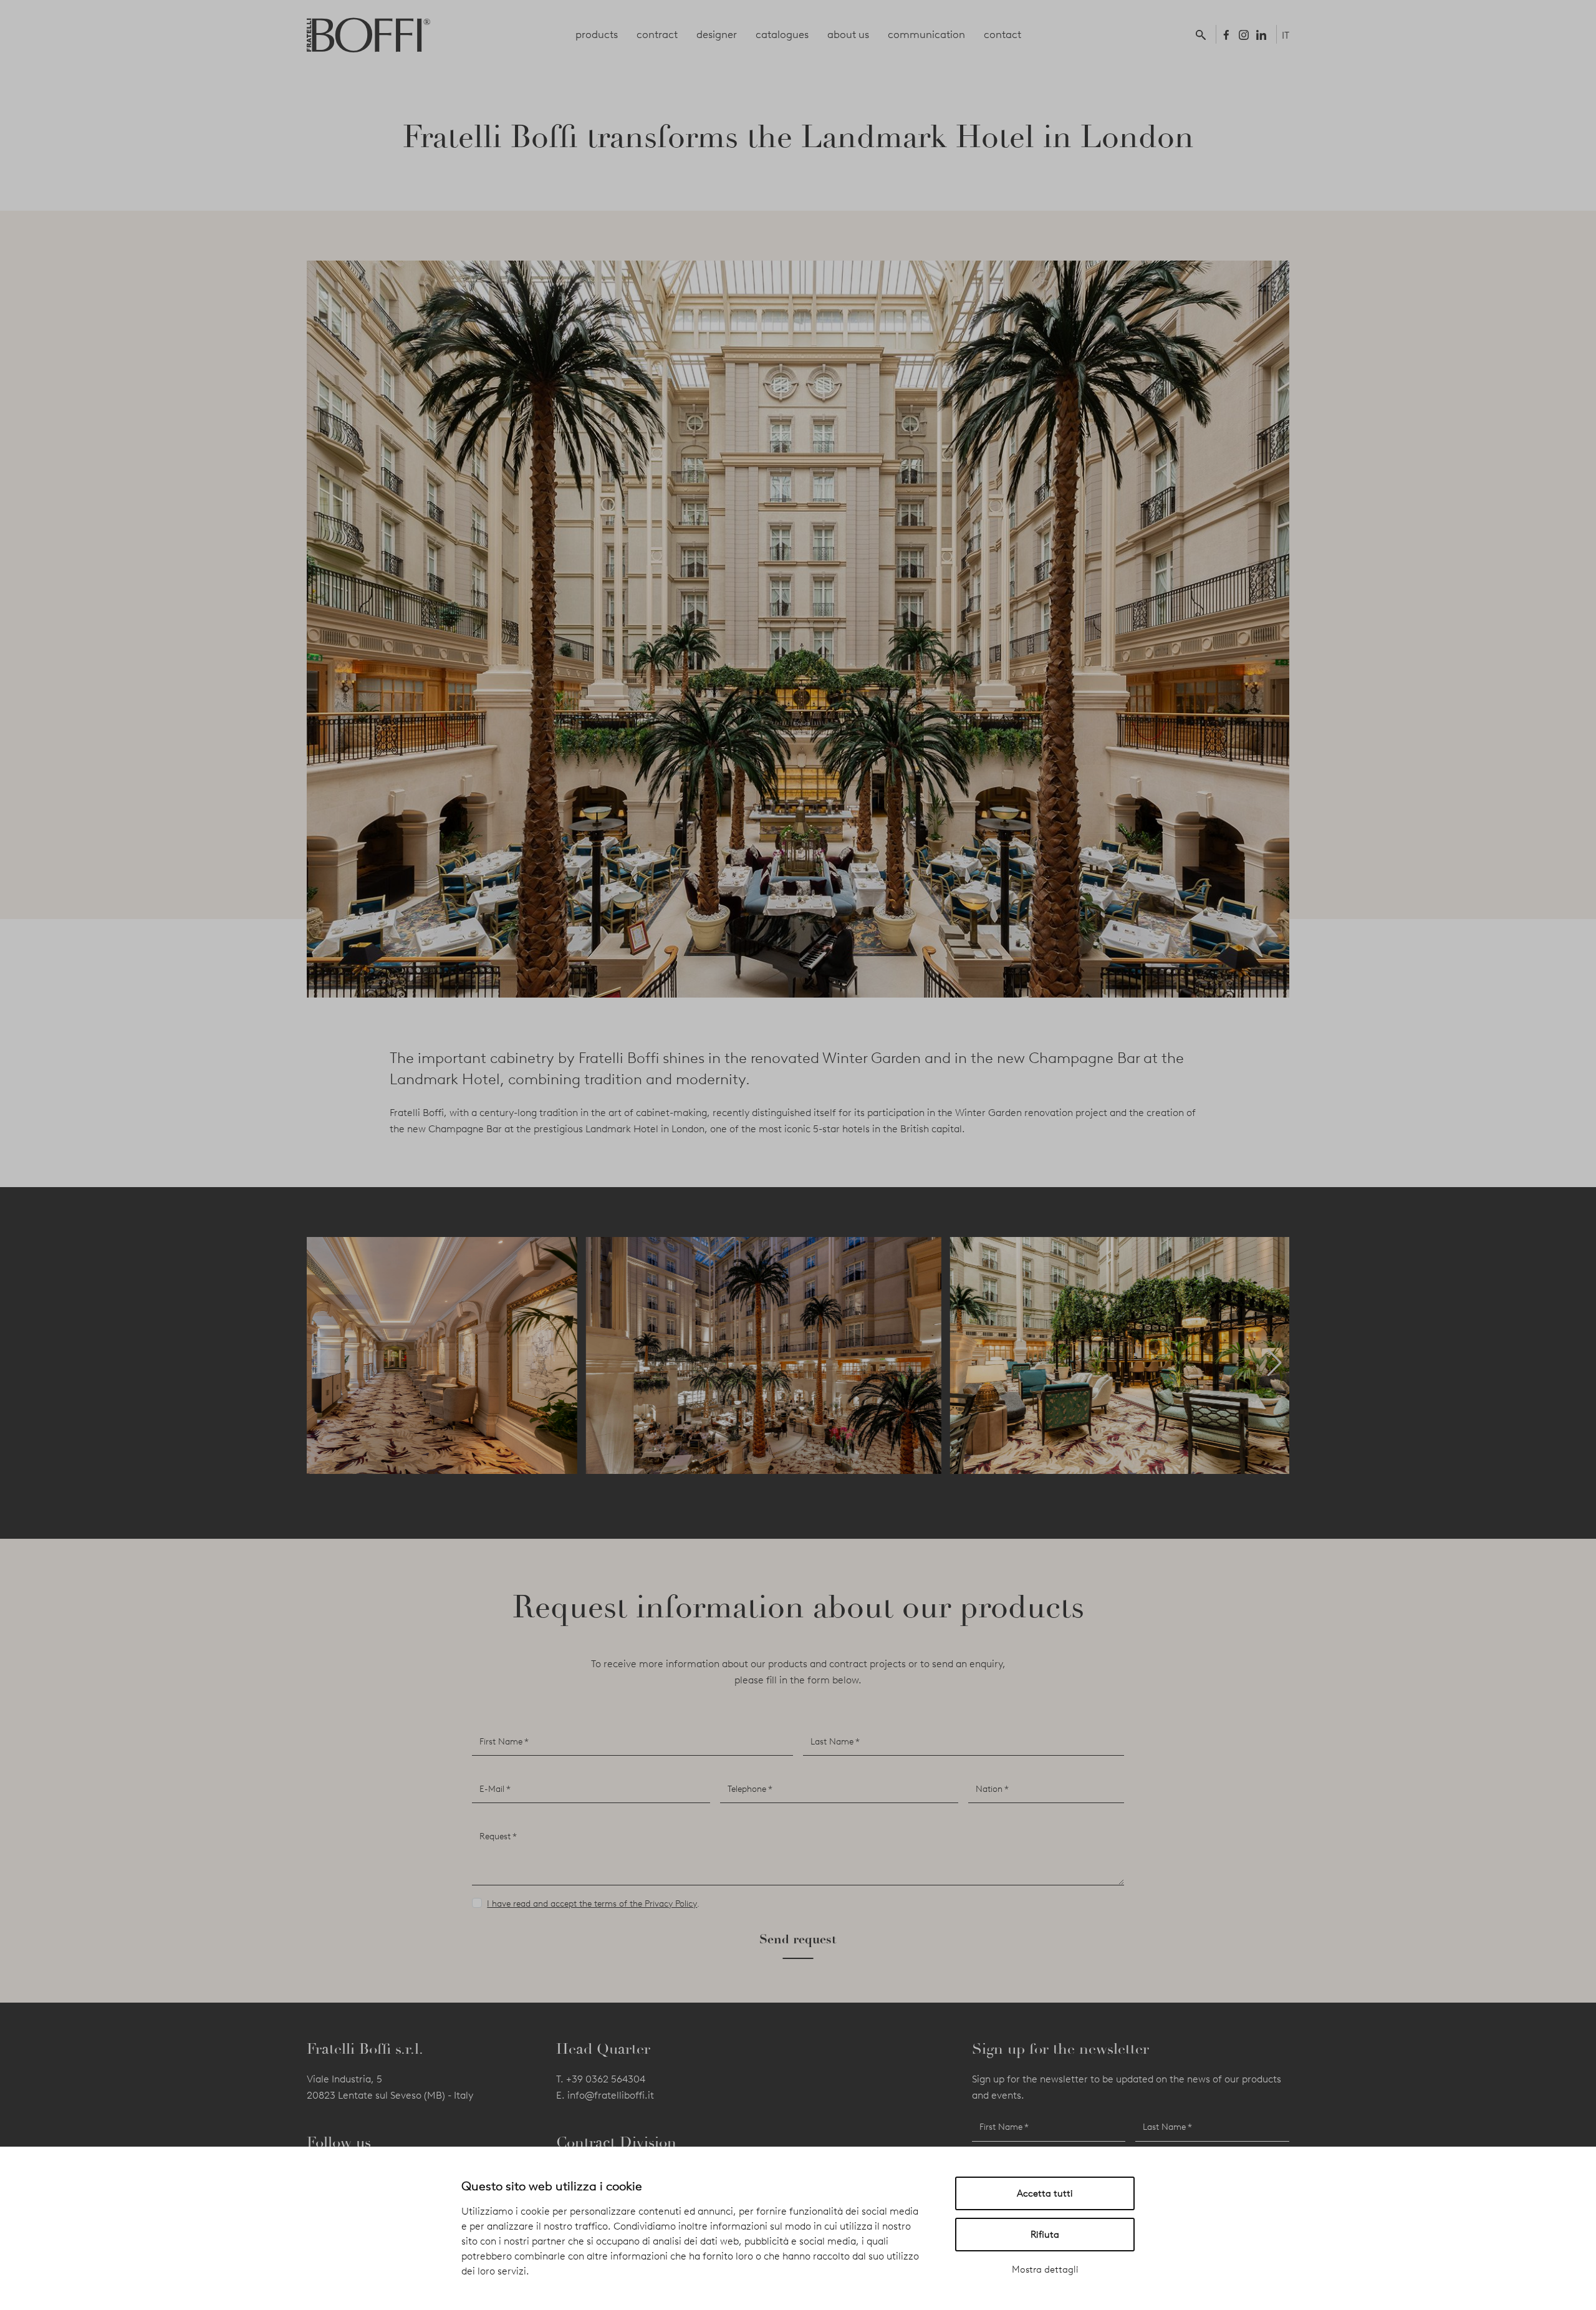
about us (848, 34)
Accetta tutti (1045, 2193)
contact (1002, 34)
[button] (1203, 34)
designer (717, 34)
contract (657, 34)
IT (1286, 35)
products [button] (597, 34)
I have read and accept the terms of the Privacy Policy (592, 1904)
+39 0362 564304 (606, 2079)
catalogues (782, 34)
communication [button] (926, 34)
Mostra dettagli (1045, 2269)
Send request (798, 1939)
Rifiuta (1045, 2235)
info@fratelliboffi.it (611, 2095)
